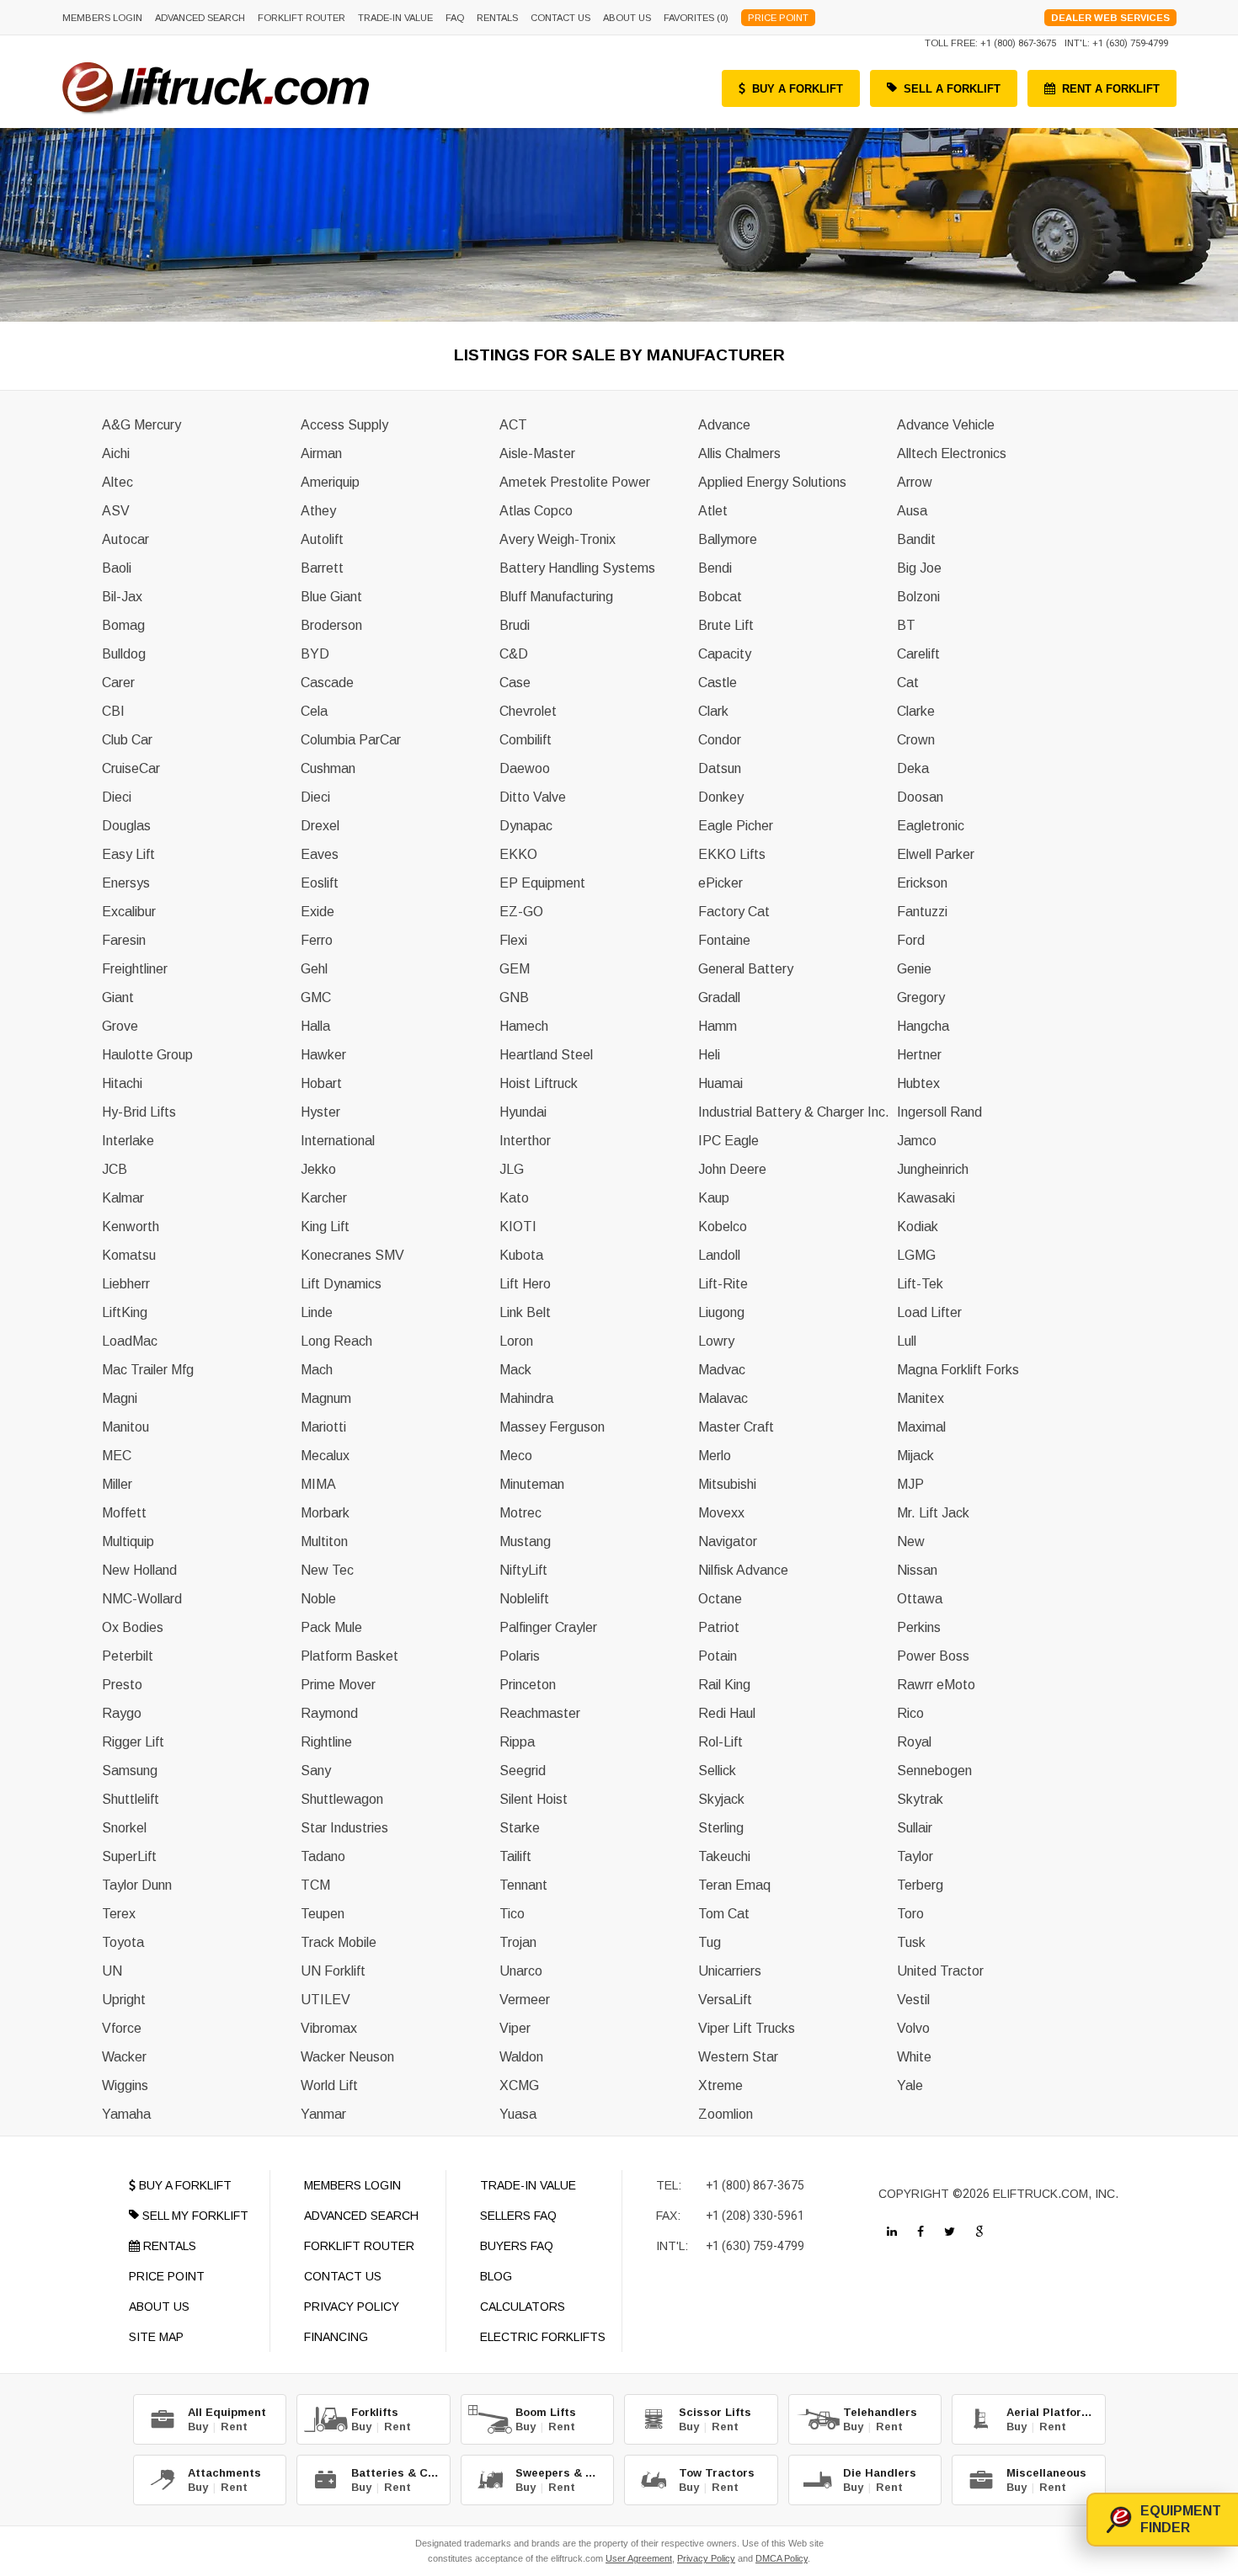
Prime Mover (338, 1685)
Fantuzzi (922, 912)
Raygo (122, 1713)
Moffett (124, 1513)
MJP (910, 1484)
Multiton (324, 1541)
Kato (514, 1198)
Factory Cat (734, 912)
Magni (120, 1398)
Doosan (920, 797)
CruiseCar (131, 768)
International (338, 1141)
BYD (315, 654)
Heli (709, 1055)
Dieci (117, 797)
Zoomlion (726, 2114)
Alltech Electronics (952, 453)
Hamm (718, 1026)
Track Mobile (339, 1942)
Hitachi (122, 1083)
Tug (710, 1942)
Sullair (915, 1828)
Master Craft (736, 1427)
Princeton (528, 1685)
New (911, 1541)
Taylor (915, 1856)
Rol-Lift (720, 1742)
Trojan (518, 1942)
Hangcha (923, 1026)
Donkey (721, 797)
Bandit (916, 539)
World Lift (329, 2085)
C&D (514, 654)
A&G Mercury (141, 425)
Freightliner (135, 969)
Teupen (323, 1914)
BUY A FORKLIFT (798, 89)
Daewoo (525, 768)
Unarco (521, 1971)
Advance (724, 425)
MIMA (318, 1484)
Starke (520, 1828)
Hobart (321, 1083)
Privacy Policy (706, 2558)
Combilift (526, 740)
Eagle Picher (736, 826)
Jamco (917, 1141)
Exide (318, 912)
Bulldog (124, 654)
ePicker (720, 883)
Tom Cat (724, 1914)
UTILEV (326, 2000)
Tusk (911, 1942)
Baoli (117, 568)
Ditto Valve (533, 797)
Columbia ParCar (351, 740)
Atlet (713, 511)
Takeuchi (724, 1856)
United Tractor (940, 1971)
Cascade (327, 683)
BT (906, 625)
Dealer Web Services (1110, 18)
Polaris (520, 1656)
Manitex (920, 1398)
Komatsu (129, 1255)
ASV (116, 511)
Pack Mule (331, 1627)
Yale (910, 2085)
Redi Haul (727, 1713)
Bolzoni (918, 597)
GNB (514, 997)
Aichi (116, 453)
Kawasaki (926, 1198)
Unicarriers (730, 1971)
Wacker (124, 2057)
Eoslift (320, 883)
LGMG (916, 1255)
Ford (911, 940)
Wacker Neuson (347, 2057)
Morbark (325, 1513)
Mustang (525, 1541)
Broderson (331, 625)
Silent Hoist (534, 1799)
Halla (315, 1026)
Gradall (719, 997)
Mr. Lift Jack (933, 1513)
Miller (117, 1484)
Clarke (916, 711)
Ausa (912, 511)
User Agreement (639, 2558)
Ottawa (920, 1599)
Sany (316, 1771)
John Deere (732, 1169)
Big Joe (919, 568)
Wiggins (125, 2085)
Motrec (520, 1513)
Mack (515, 1370)
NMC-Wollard (142, 1599)
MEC (117, 1456)
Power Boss (933, 1656)
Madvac (722, 1370)
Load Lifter (929, 1312)
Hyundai (523, 1112)
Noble (318, 1599)
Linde (317, 1312)
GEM (515, 969)
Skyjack (721, 1799)
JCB (115, 1169)
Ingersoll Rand (939, 1112)
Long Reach (336, 1341)
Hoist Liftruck (539, 1083)
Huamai (720, 1083)
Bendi (715, 568)
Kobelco (723, 1227)
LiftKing (125, 1312)
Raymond (329, 1713)
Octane (720, 1599)
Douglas (126, 826)
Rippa (517, 1742)
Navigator (728, 1541)
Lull (907, 1341)
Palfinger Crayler (548, 1627)
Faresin (124, 940)
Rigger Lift (133, 1742)
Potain (718, 1656)
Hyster (320, 1112)
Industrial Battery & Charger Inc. (794, 1112)
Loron (516, 1341)
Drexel (320, 826)
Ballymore (728, 539)
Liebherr (126, 1284)
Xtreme (720, 2085)
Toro (910, 1914)
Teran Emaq (734, 1885)
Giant (118, 997)
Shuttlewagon (342, 1799)
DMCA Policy (782, 2558)
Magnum (326, 1398)
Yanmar (323, 2114)
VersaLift (725, 2000)
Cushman (328, 768)
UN (112, 1971)
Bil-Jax (122, 597)
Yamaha (126, 2114)
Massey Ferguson (552, 1427)
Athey (318, 511)
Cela (314, 711)
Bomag (123, 625)
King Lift (325, 1227)
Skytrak (920, 1799)
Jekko (318, 1169)
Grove (120, 1026)
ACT (513, 425)
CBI (113, 711)
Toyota (123, 1942)
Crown (916, 740)
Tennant (523, 1885)
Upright (124, 2000)
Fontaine (724, 940)
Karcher (324, 1198)
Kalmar (123, 1198)
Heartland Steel (546, 1055)
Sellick (717, 1771)
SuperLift (129, 1856)
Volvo (913, 2028)
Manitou (125, 1427)
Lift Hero (525, 1284)
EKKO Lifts (732, 854)
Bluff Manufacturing (556, 597)
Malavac (723, 1398)
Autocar (125, 539)
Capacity (725, 654)
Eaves (320, 854)
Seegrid (523, 1771)
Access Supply (344, 425)
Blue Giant (331, 597)
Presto (122, 1685)
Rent (234, 2427)
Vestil (913, 2000)
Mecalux (325, 1456)
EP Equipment (542, 883)
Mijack (915, 1456)
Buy (198, 2427)
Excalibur (129, 912)
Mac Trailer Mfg (148, 1370)
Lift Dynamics (341, 1284)
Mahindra (526, 1398)
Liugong (721, 1312)
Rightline (326, 1742)
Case (515, 683)
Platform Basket (350, 1656)
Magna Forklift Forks (958, 1370)
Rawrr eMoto (936, 1685)
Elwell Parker (936, 854)
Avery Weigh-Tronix (558, 539)
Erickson (922, 883)
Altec (117, 482)
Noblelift (524, 1599)
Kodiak (918, 1227)
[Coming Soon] (892, 2232)
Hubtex (918, 1083)
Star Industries (344, 1828)
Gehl (314, 969)
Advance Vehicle (946, 425)
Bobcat (720, 597)
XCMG (519, 2085)
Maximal (921, 1427)
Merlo (715, 1456)
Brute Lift (726, 625)
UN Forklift (333, 1971)
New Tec (327, 1570)
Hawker (323, 1055)
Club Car (127, 740)
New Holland (139, 1570)
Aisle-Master (537, 453)
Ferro (317, 940)
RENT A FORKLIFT (1111, 89)
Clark (713, 711)
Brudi (515, 625)
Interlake (128, 1141)
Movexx (721, 1513)
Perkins (919, 1627)
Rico (910, 1713)
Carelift (918, 654)
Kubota (521, 1255)
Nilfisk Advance (743, 1570)
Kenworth (131, 1227)
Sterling (721, 1828)
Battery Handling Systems (577, 568)
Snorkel (124, 1828)
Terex (119, 1914)
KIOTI (518, 1227)
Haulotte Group (147, 1055)
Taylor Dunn (137, 1885)
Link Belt (525, 1312)
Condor (720, 740)
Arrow (915, 482)
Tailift (515, 1856)
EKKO (518, 854)
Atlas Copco (536, 511)
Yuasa (518, 2114)
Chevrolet (528, 711)
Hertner (919, 1055)
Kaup (714, 1198)
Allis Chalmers (739, 453)
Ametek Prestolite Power (575, 482)
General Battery (746, 969)
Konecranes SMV (352, 1255)
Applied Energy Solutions (772, 482)
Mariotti (323, 1427)
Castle (718, 683)
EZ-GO (521, 912)
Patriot (719, 1627)
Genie (914, 969)
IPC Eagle (728, 1141)
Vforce (122, 2028)
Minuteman (532, 1484)
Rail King (724, 1685)
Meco (516, 1456)
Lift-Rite (723, 1284)
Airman (321, 453)
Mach (317, 1370)
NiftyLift (523, 1570)
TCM (315, 1885)
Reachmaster (540, 1713)
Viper (515, 2028)
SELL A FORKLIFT (952, 89)
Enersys (126, 883)
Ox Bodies (133, 1627)
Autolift (322, 539)
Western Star (738, 2057)
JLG (512, 1169)
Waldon (521, 2057)
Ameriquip (330, 482)
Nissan (917, 1570)
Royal (914, 1742)
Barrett (322, 568)
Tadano (323, 1856)
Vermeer (525, 2000)
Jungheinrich (933, 1169)
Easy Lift (128, 854)
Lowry (716, 1341)
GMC (316, 997)
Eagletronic (931, 826)
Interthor (525, 1141)
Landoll (719, 1255)
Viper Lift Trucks (747, 2028)
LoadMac (130, 1341)
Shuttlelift (131, 1799)
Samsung (130, 1771)
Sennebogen (934, 1771)
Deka (913, 768)
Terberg (920, 1885)
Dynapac (526, 826)
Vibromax (329, 2028)
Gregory (921, 997)
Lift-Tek (920, 1284)
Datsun (720, 768)
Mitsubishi (727, 1484)
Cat (908, 683)
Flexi (513, 940)
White (914, 2057)
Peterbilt (128, 1656)
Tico (512, 1914)
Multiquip (128, 1541)
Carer (118, 683)
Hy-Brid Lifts (139, 1112)
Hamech (524, 1026)
